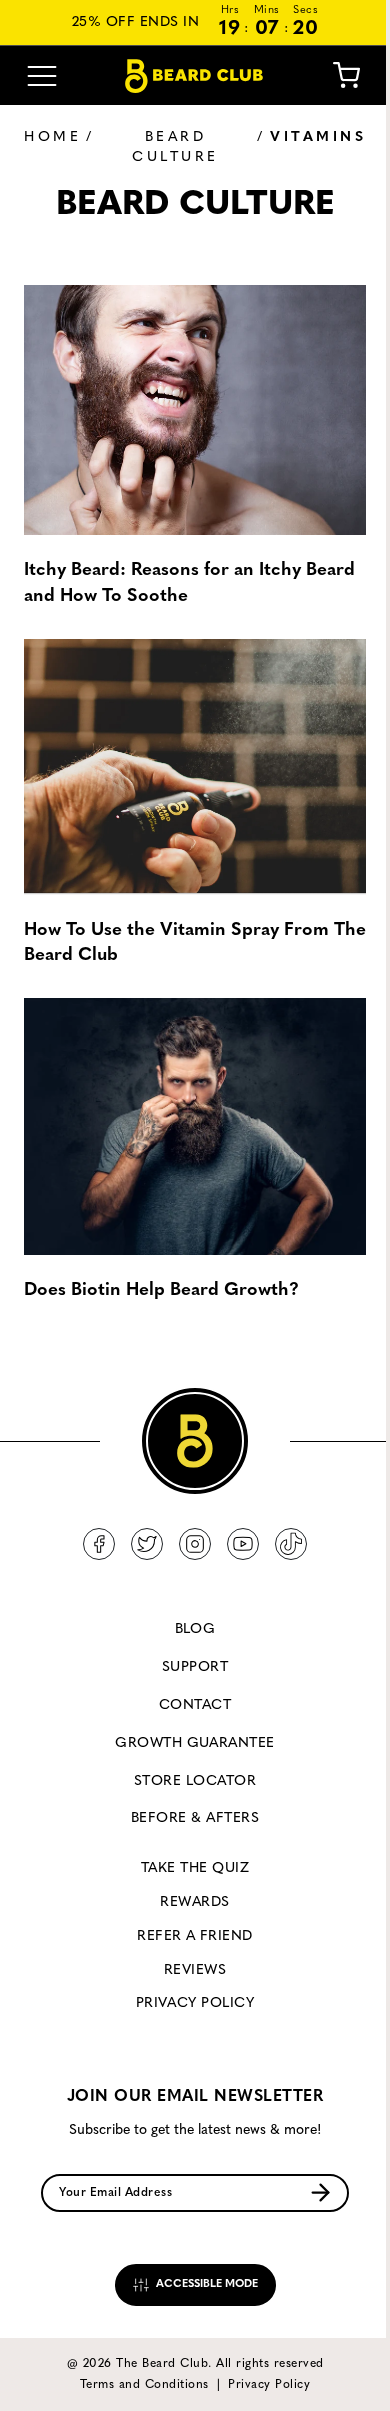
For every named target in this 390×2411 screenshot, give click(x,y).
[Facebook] (99, 1544)
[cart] (346, 75)
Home (52, 137)
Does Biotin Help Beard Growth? (161, 1291)
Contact (195, 1705)
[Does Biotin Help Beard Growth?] (195, 1126)
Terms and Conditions (144, 2385)
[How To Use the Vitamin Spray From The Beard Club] (195, 767)
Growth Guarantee (195, 1743)
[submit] (320, 2192)
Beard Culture (175, 147)
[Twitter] (147, 1544)
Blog (195, 1629)
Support (195, 1667)
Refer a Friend (195, 1936)
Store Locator (195, 1781)
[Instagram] (195, 1544)
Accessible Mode (205, 2285)
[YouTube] (243, 1544)
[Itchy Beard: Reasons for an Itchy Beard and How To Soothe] (195, 407)
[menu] (42, 76)
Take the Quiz (195, 1868)
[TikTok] (291, 1544)
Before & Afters (195, 1818)
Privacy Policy (195, 2003)
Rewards (194, 1902)
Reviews (195, 1970)
